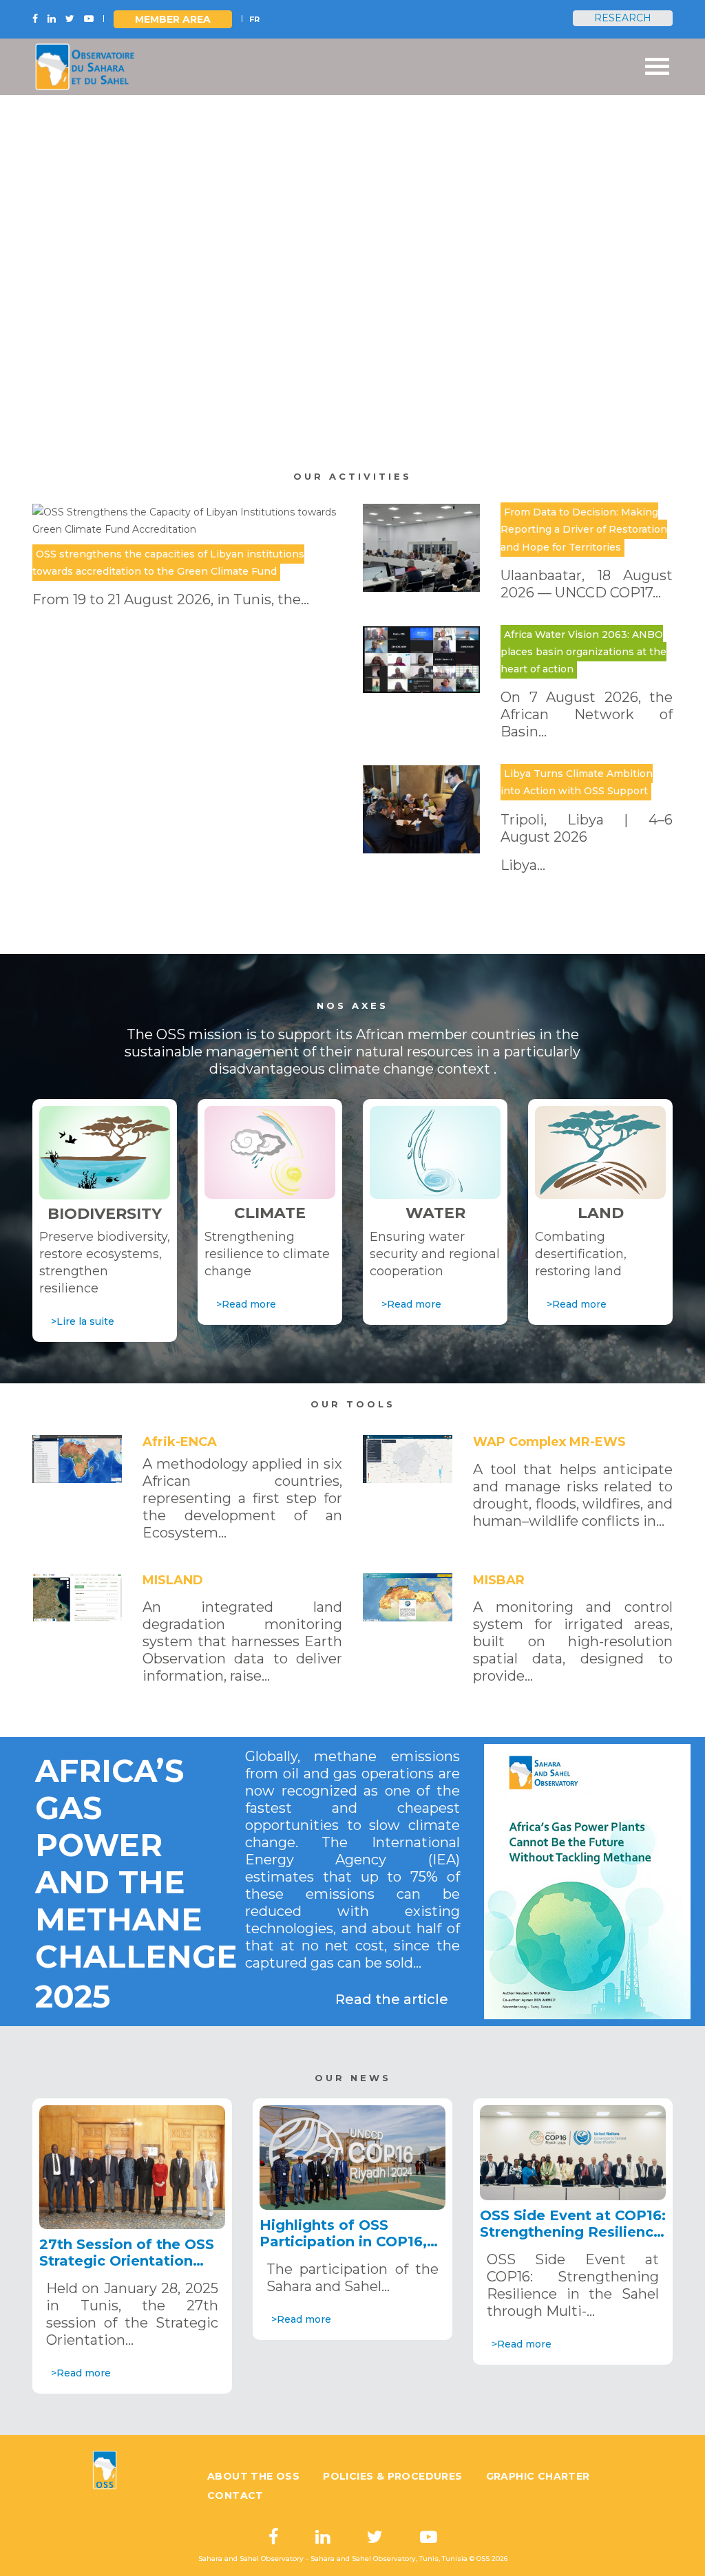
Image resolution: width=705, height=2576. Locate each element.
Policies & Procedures (392, 2476)
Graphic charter (538, 2476)
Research (623, 18)
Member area (173, 19)
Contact (235, 2495)
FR (254, 19)
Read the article (392, 1999)
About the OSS (253, 2476)
